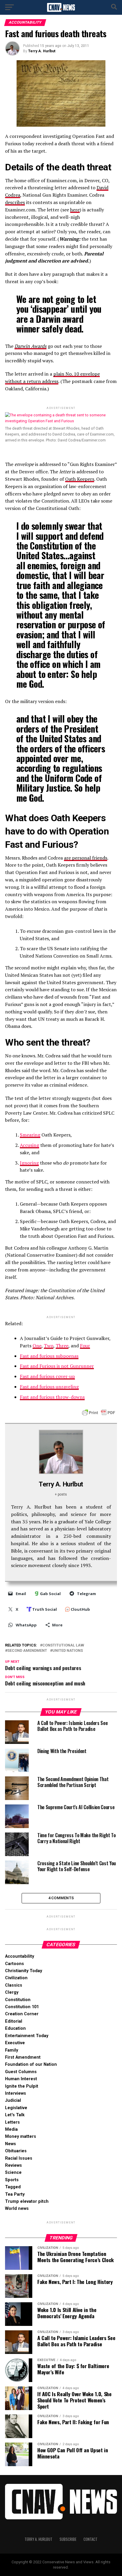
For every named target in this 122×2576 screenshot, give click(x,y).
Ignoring (29, 1163)
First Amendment (23, 2057)
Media (11, 2129)
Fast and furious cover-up (47, 1376)
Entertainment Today (27, 2036)
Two (49, 1346)
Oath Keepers (80, 479)
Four (85, 1346)
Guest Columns (21, 2072)
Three (62, 1346)
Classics (14, 1985)
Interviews (16, 2093)
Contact (90, 2539)
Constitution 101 (22, 2007)
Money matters (21, 2136)
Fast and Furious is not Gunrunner (57, 1366)
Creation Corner (22, 2014)
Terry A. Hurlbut (42, 51)
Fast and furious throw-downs (52, 1397)
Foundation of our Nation (31, 2064)
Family (12, 2050)
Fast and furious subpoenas (49, 1356)
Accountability (20, 1956)
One (37, 1346)
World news (17, 2209)
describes (15, 202)
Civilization (16, 1978)
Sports (12, 2180)
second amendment (27, 1651)
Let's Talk (15, 2115)
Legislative (16, 2108)
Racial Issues (19, 2158)
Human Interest (21, 2079)
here (75, 210)
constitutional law (63, 1645)
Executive (15, 2043)
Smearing (30, 1135)
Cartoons (15, 1964)
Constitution (18, 2000)
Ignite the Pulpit (22, 2086)
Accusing (29, 1145)
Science (13, 2173)
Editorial (14, 2021)
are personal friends (86, 858)
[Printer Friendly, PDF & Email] (99, 1412)
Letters (12, 2122)
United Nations (68, 1651)
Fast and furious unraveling (49, 1387)
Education (15, 2028)
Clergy (12, 1992)
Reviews (13, 2165)
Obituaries (16, 2151)
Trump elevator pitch (27, 2201)
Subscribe (68, 2539)
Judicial (13, 2100)
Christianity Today (24, 1971)
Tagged (13, 2187)
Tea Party (15, 2194)
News (11, 2144)
